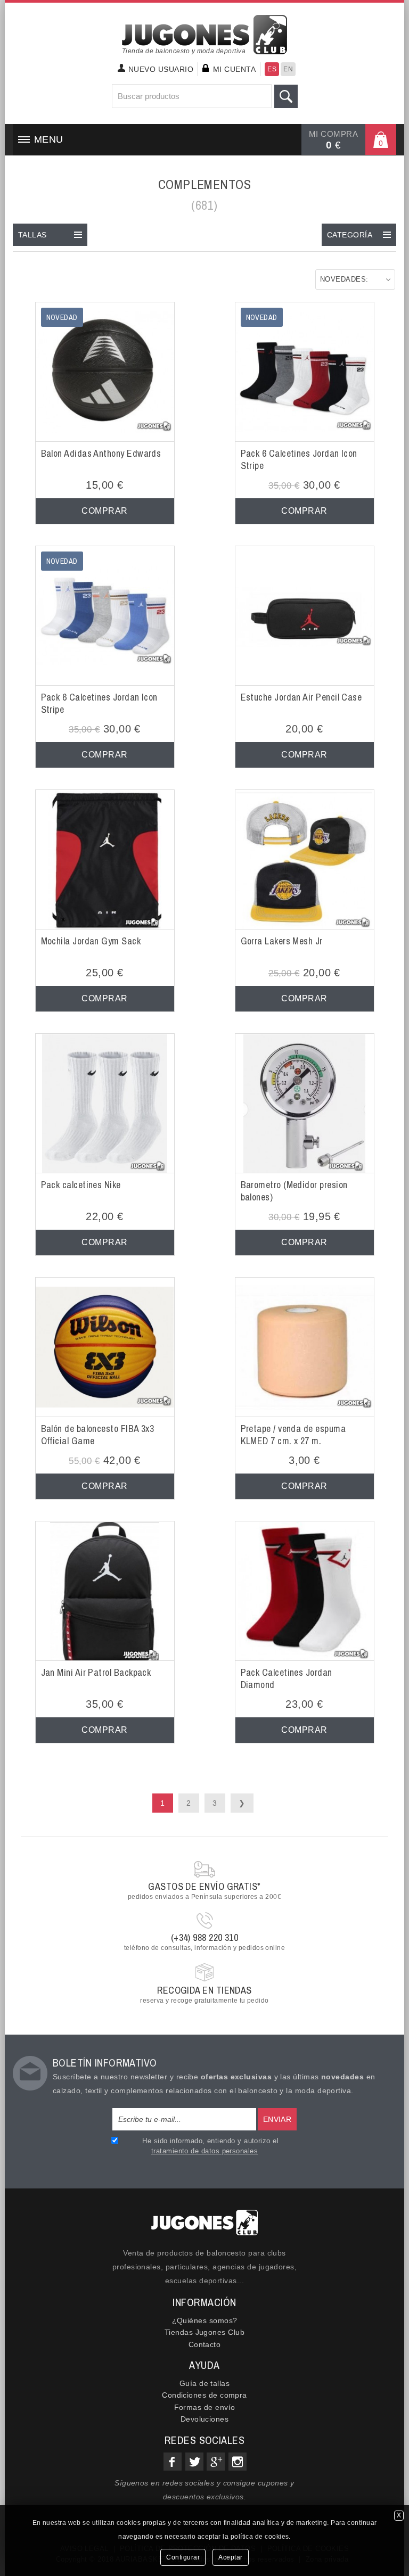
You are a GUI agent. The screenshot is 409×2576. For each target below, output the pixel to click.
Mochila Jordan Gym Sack (91, 941)
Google (216, 2462)
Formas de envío (205, 2407)
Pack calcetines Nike (81, 1185)
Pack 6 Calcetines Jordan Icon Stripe (299, 459)
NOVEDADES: (344, 279)
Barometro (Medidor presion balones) (294, 1191)
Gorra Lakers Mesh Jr (282, 941)
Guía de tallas (204, 2383)
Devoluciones (205, 2419)
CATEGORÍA (350, 235)
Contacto (205, 2344)
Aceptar (231, 2557)
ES (272, 69)
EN (288, 69)
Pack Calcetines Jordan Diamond (287, 1678)
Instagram (238, 2462)
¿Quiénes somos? (205, 2320)
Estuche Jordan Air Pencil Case (301, 697)
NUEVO (161, 69)
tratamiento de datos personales (204, 2151)
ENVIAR (277, 2119)
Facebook (173, 2462)
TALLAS (32, 235)
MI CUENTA (234, 69)
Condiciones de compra (204, 2395)
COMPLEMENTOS (205, 184)
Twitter (194, 2462)
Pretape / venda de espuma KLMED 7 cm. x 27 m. (293, 1435)
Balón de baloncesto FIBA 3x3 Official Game (98, 1435)
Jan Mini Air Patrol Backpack (96, 1672)
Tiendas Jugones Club (204, 2332)
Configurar (183, 2557)
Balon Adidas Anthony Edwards (101, 453)
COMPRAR (104, 511)
